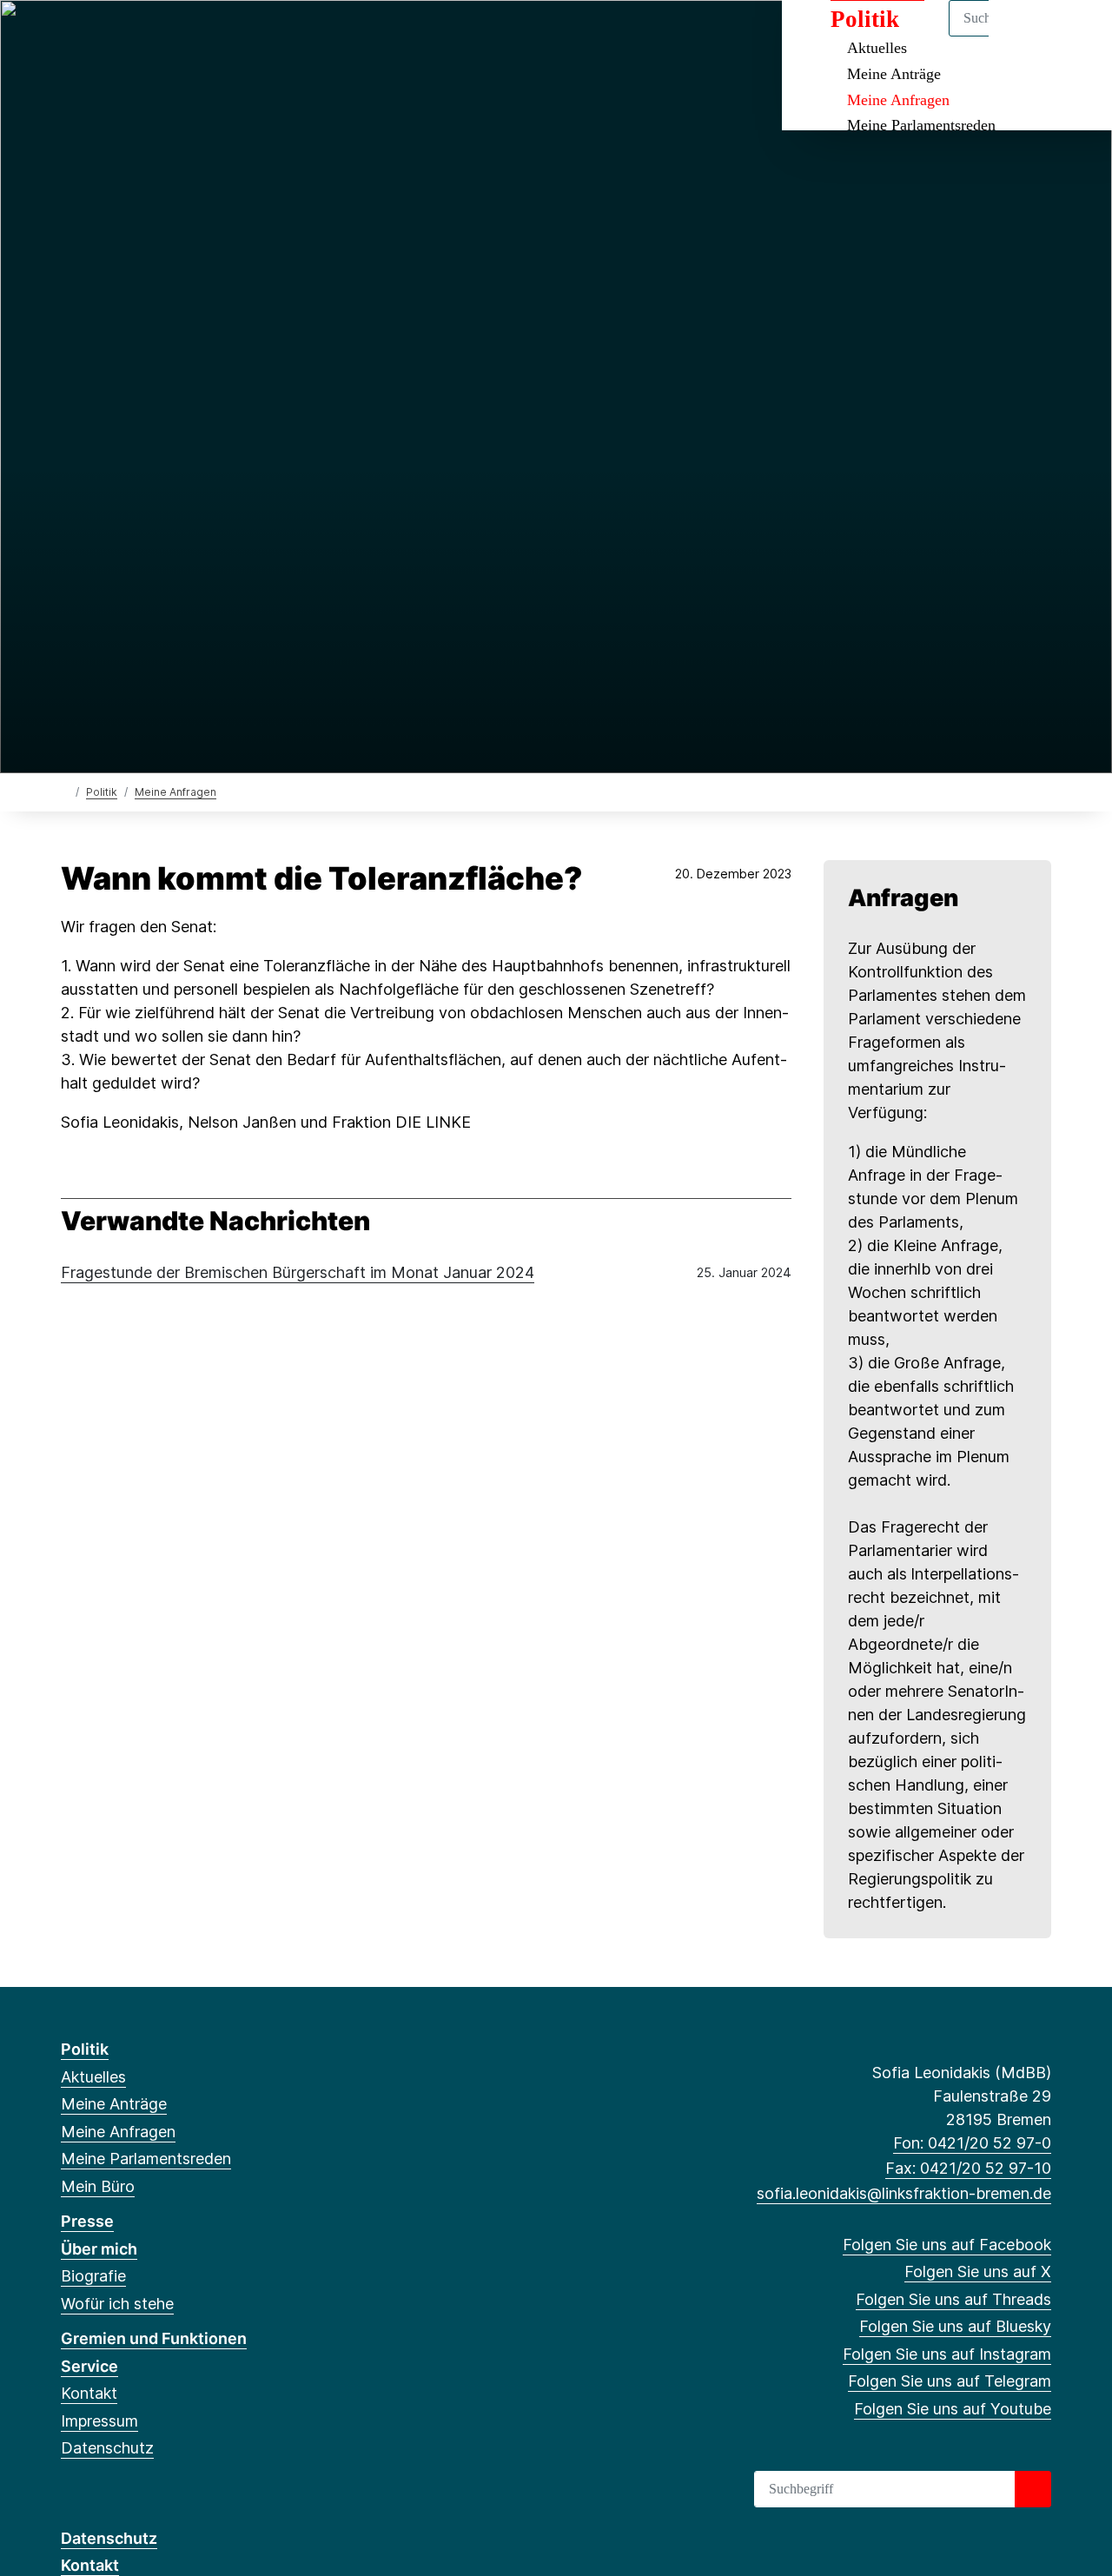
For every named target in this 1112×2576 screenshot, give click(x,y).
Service (89, 2366)
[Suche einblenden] (1025, 36)
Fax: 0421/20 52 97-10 (968, 2168)
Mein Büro (98, 2186)
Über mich (99, 2249)
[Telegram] (212, 36)
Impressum (99, 2421)
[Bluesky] (156, 36)
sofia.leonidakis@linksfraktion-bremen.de (904, 2193)
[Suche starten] (1033, 2489)
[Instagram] (185, 36)
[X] (99, 36)
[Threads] (127, 36)
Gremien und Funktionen (154, 2338)
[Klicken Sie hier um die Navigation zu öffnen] (1076, 36)
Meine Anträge (894, 74)
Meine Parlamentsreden (921, 125)
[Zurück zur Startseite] (65, 791)
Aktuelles (93, 2077)
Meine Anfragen (898, 100)
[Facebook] (70, 36)
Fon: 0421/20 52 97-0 (972, 2143)
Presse (87, 2221)
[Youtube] (241, 36)
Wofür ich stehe (117, 2304)
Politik (102, 792)
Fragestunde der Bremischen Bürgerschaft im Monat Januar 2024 (298, 1272)
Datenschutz (107, 2448)
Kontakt (89, 2393)
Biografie (93, 2276)
